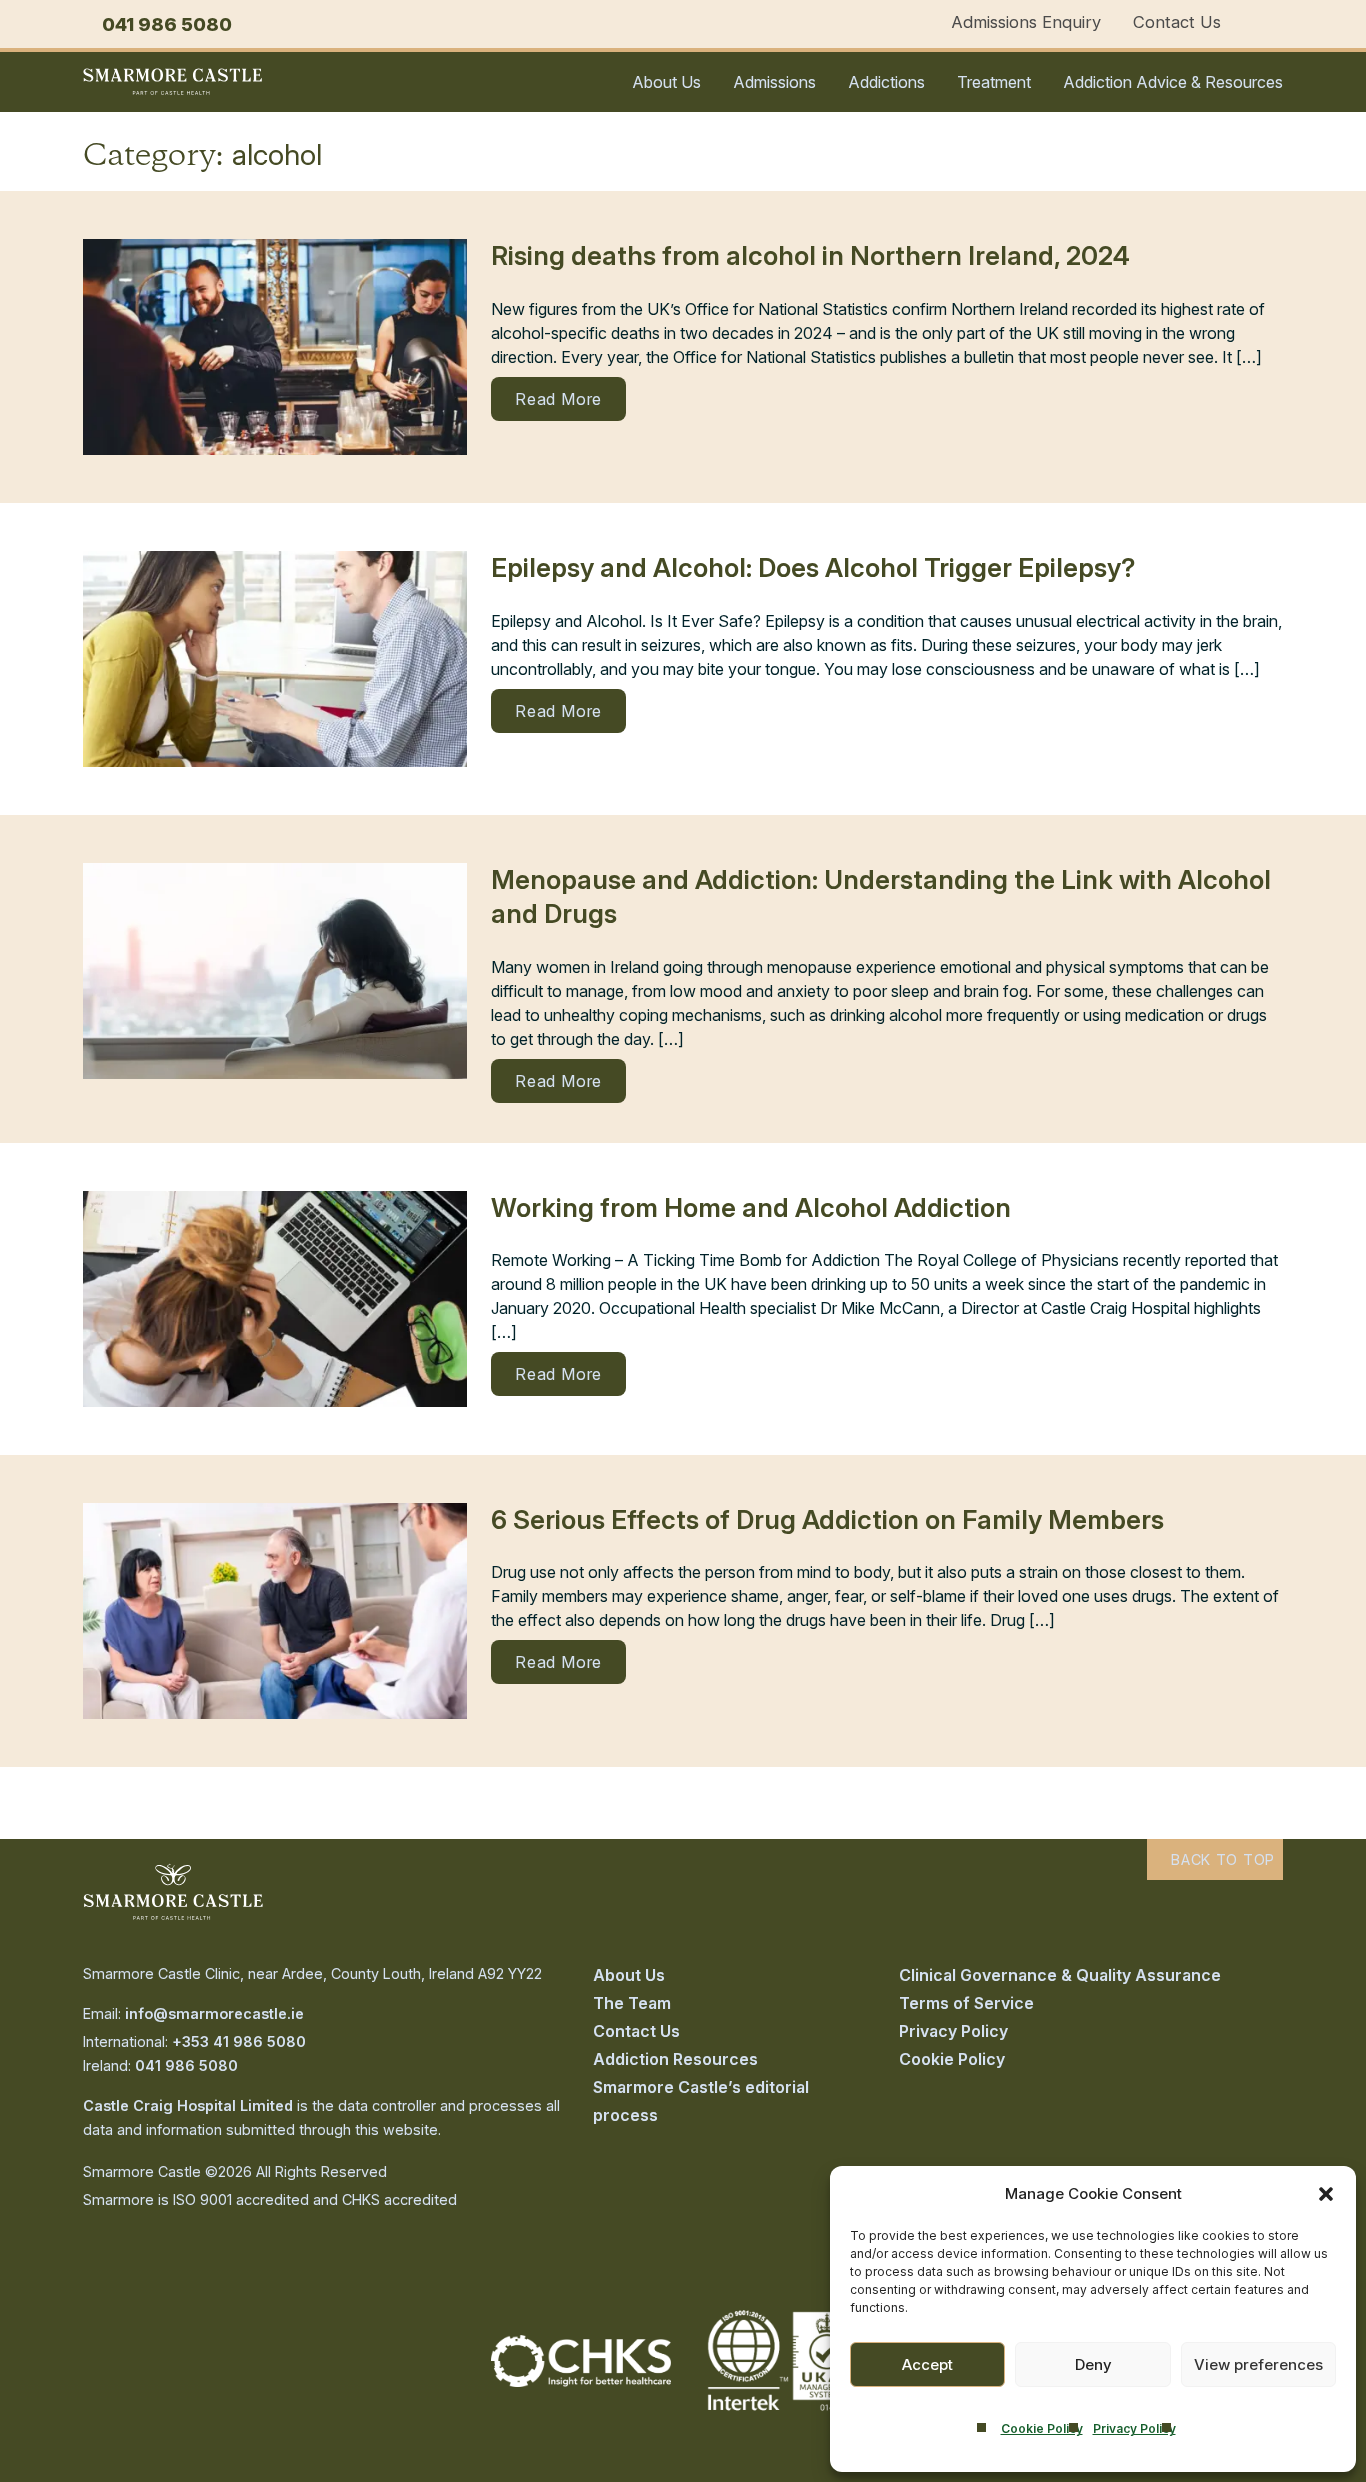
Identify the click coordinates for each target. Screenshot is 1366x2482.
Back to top (1220, 1859)
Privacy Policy (1134, 2428)
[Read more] (275, 347)
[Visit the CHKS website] (581, 2381)
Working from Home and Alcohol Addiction (751, 1207)
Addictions (886, 82)
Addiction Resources (675, 2059)
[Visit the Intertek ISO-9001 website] (785, 2412)
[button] (1326, 2194)
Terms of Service (966, 2003)
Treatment (994, 82)
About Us (666, 82)
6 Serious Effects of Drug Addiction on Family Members (827, 1519)
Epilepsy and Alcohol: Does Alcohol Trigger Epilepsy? (813, 567)
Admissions (774, 82)
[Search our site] (1276, 24)
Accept (927, 2364)
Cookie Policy (1042, 2428)
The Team (632, 2003)
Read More (558, 399)
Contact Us (1177, 22)
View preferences (1258, 2364)
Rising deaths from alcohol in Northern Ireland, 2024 (810, 255)
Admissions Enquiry (1026, 22)
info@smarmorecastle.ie (214, 2013)
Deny (1093, 2364)
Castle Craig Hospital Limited (188, 2105)
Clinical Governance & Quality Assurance (1060, 1975)
